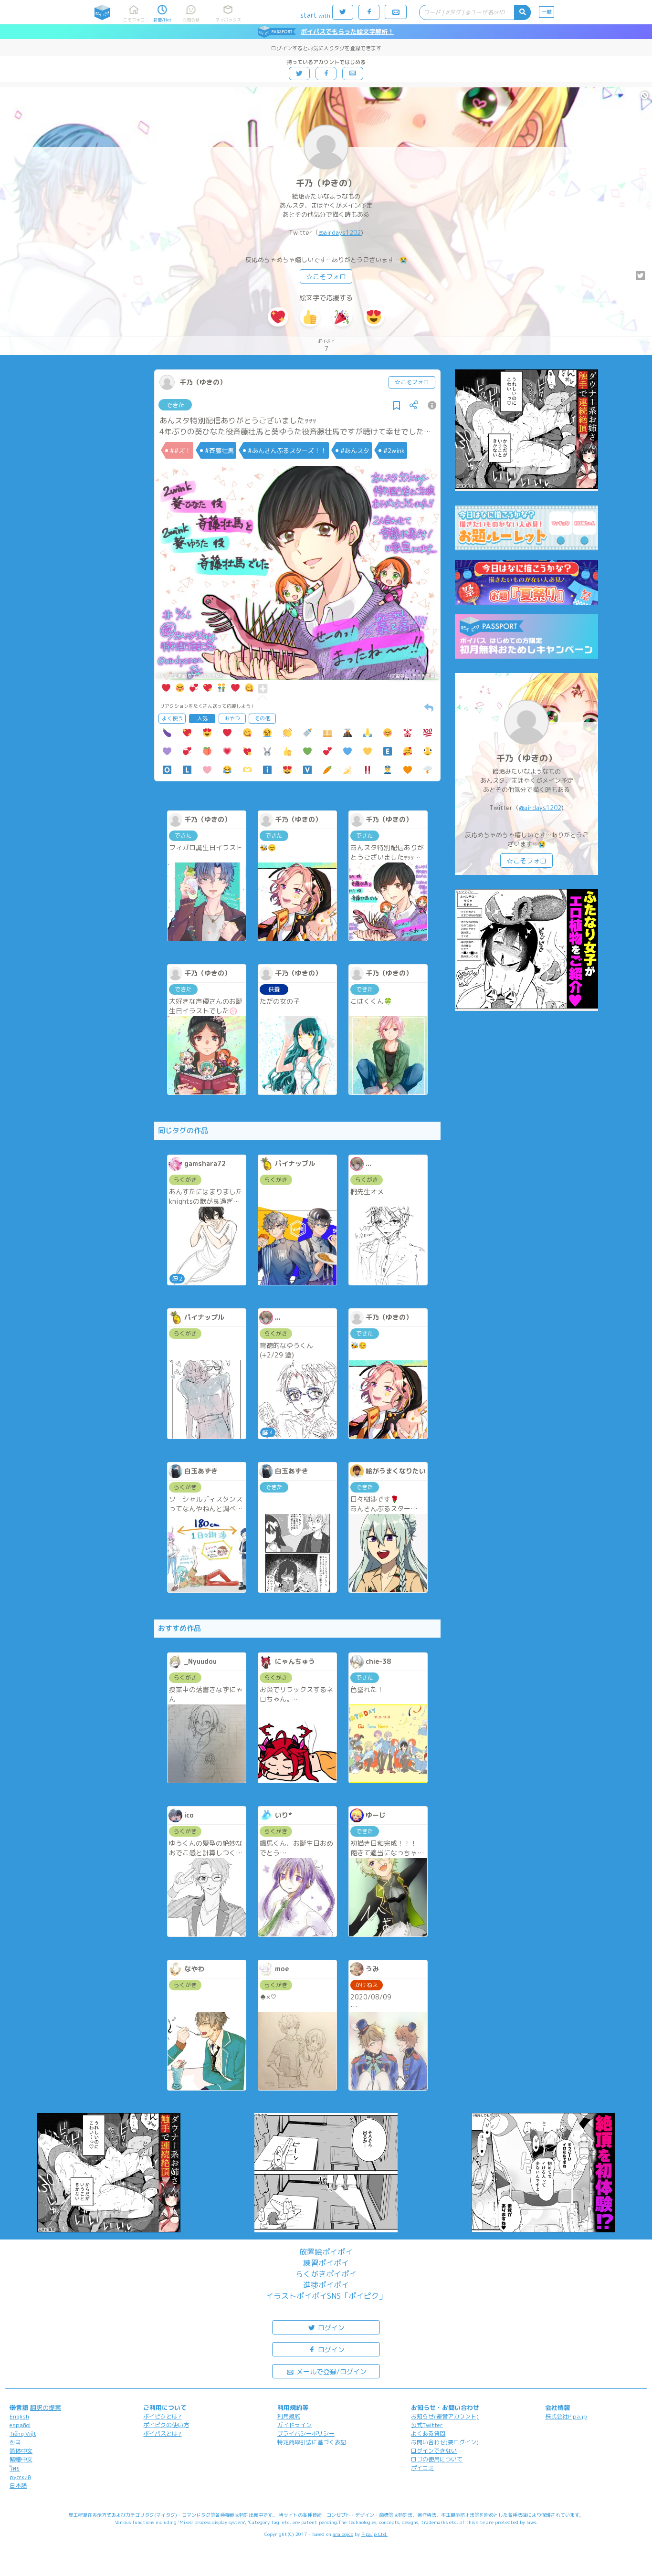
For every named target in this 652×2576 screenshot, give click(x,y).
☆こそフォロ (326, 277)
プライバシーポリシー (306, 2434)
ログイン (330, 2328)
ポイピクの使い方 (166, 2425)
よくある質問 (428, 2434)
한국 (15, 2442)
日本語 (18, 2486)
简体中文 (21, 2451)
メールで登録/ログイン (331, 2371)
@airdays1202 (340, 232)
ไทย (15, 2468)
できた (175, 405)
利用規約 (289, 2416)
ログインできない (434, 2451)
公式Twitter (427, 2425)
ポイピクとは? (162, 2416)
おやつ (232, 718)
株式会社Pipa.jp (566, 2416)
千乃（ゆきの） (326, 183)
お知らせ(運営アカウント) (445, 2416)
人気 (202, 718)
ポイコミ (422, 2468)
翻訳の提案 (46, 2408)
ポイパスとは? (162, 2434)
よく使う (172, 718)
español (20, 2425)
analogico (343, 2534)
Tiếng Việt (23, 2434)
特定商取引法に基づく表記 (312, 2442)
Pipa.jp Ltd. (374, 2534)
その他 (262, 718)
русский (20, 2477)
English (19, 2416)
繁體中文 (21, 2459)
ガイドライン (294, 2425)
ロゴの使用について (437, 2459)
